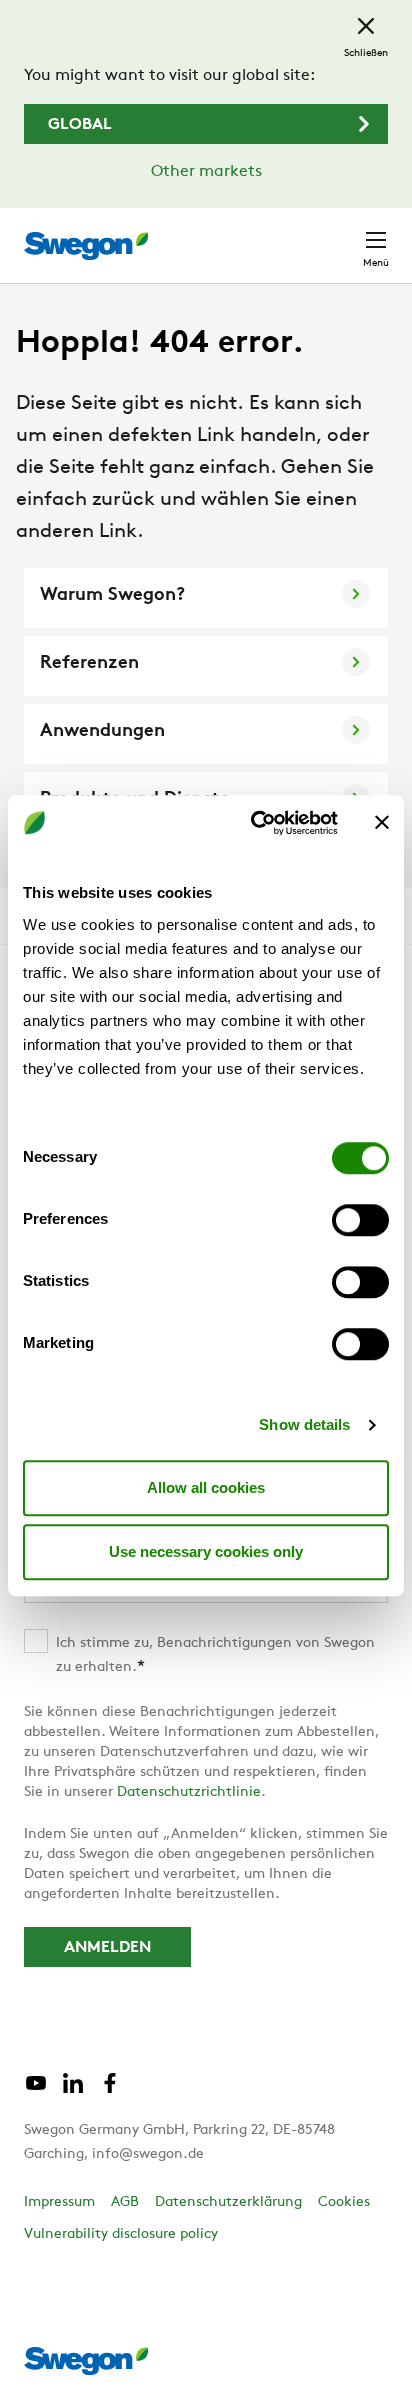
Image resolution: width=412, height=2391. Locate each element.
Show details (304, 1424)
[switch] (360, 1220)
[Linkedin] (73, 2091)
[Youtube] (36, 2091)
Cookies (344, 2202)
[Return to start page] (86, 246)
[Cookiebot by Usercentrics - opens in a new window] (255, 823)
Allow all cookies (206, 1487)
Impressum (59, 2202)
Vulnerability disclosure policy (121, 2234)
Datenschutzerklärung (228, 2202)
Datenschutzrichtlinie (189, 1792)
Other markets (206, 172)
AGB (125, 2202)
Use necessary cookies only (206, 1551)
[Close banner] (382, 823)
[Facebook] (110, 2091)
